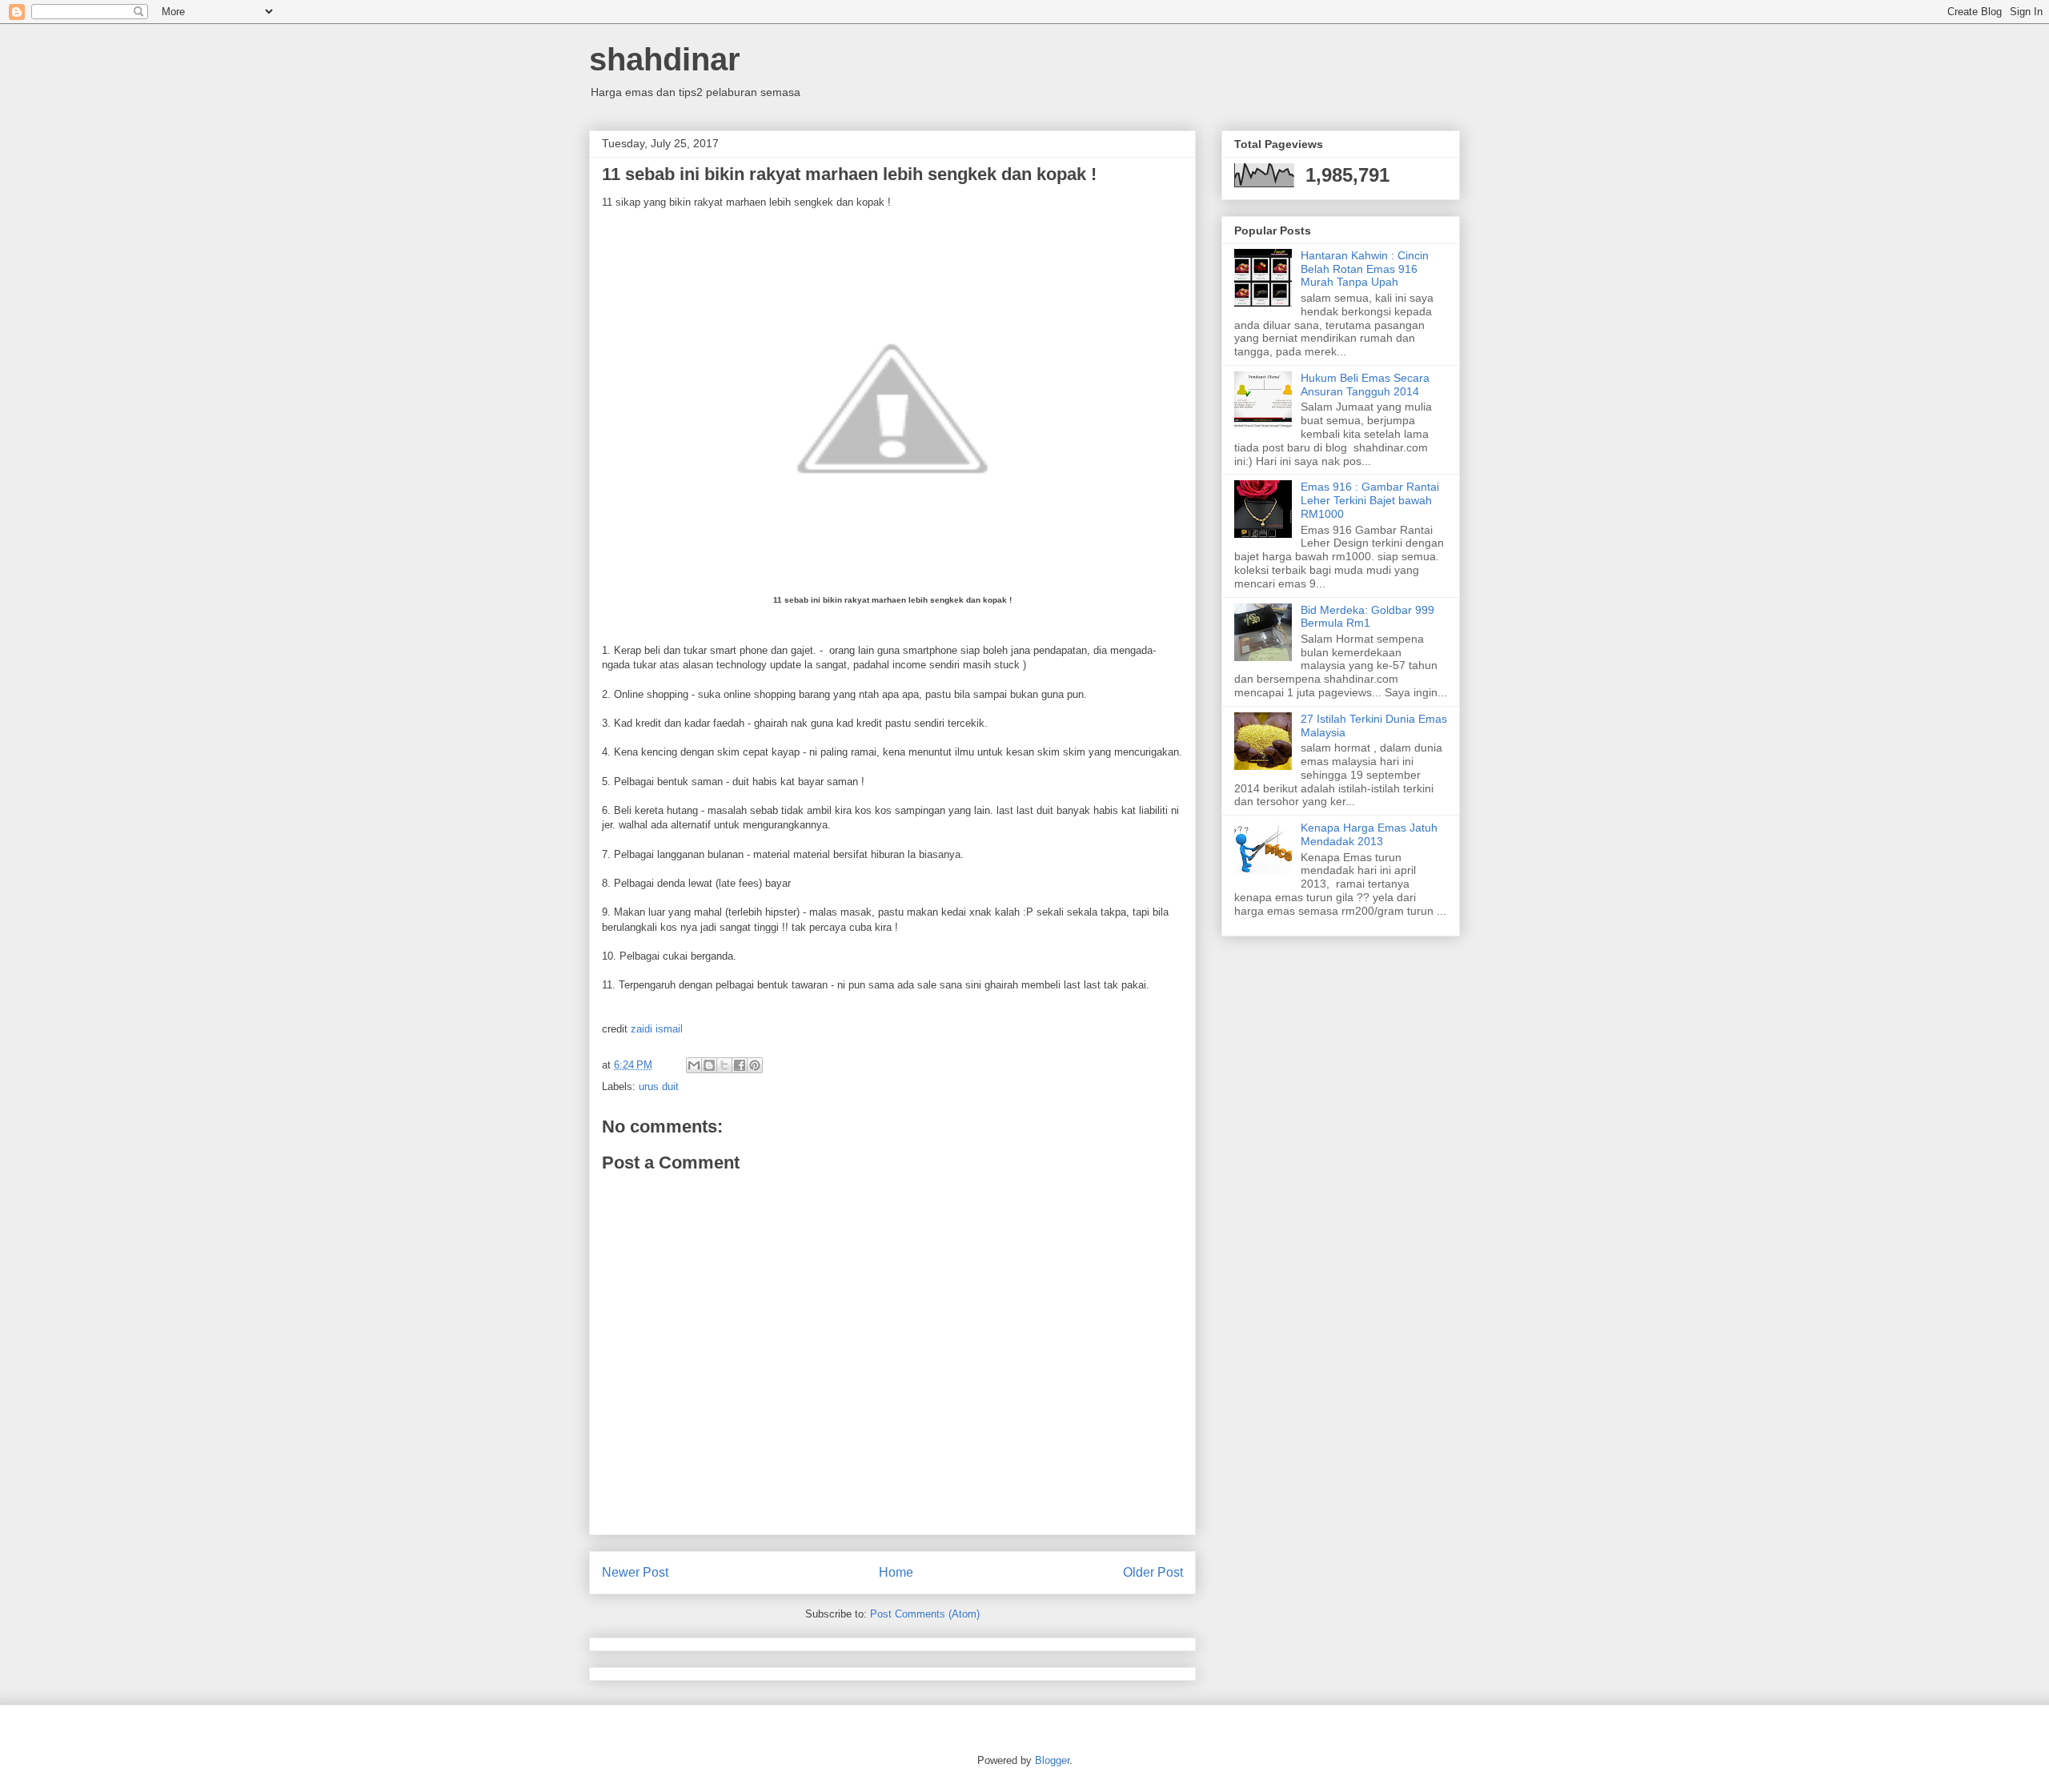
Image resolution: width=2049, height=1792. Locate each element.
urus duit (659, 1086)
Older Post (1153, 1572)
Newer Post (635, 1572)
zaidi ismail (657, 1029)
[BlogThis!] (709, 1065)
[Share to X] (724, 1065)
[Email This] (694, 1065)
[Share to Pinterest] (755, 1065)
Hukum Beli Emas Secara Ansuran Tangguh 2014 (1365, 385)
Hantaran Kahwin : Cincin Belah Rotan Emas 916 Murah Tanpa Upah (1365, 269)
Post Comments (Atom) (925, 1614)
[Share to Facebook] (740, 1065)
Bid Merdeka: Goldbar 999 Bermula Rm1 (1367, 617)
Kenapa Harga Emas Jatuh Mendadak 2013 (1369, 834)
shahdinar (665, 59)
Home (896, 1572)
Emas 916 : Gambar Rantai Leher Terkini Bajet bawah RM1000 (1370, 500)
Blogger (1052, 1760)
